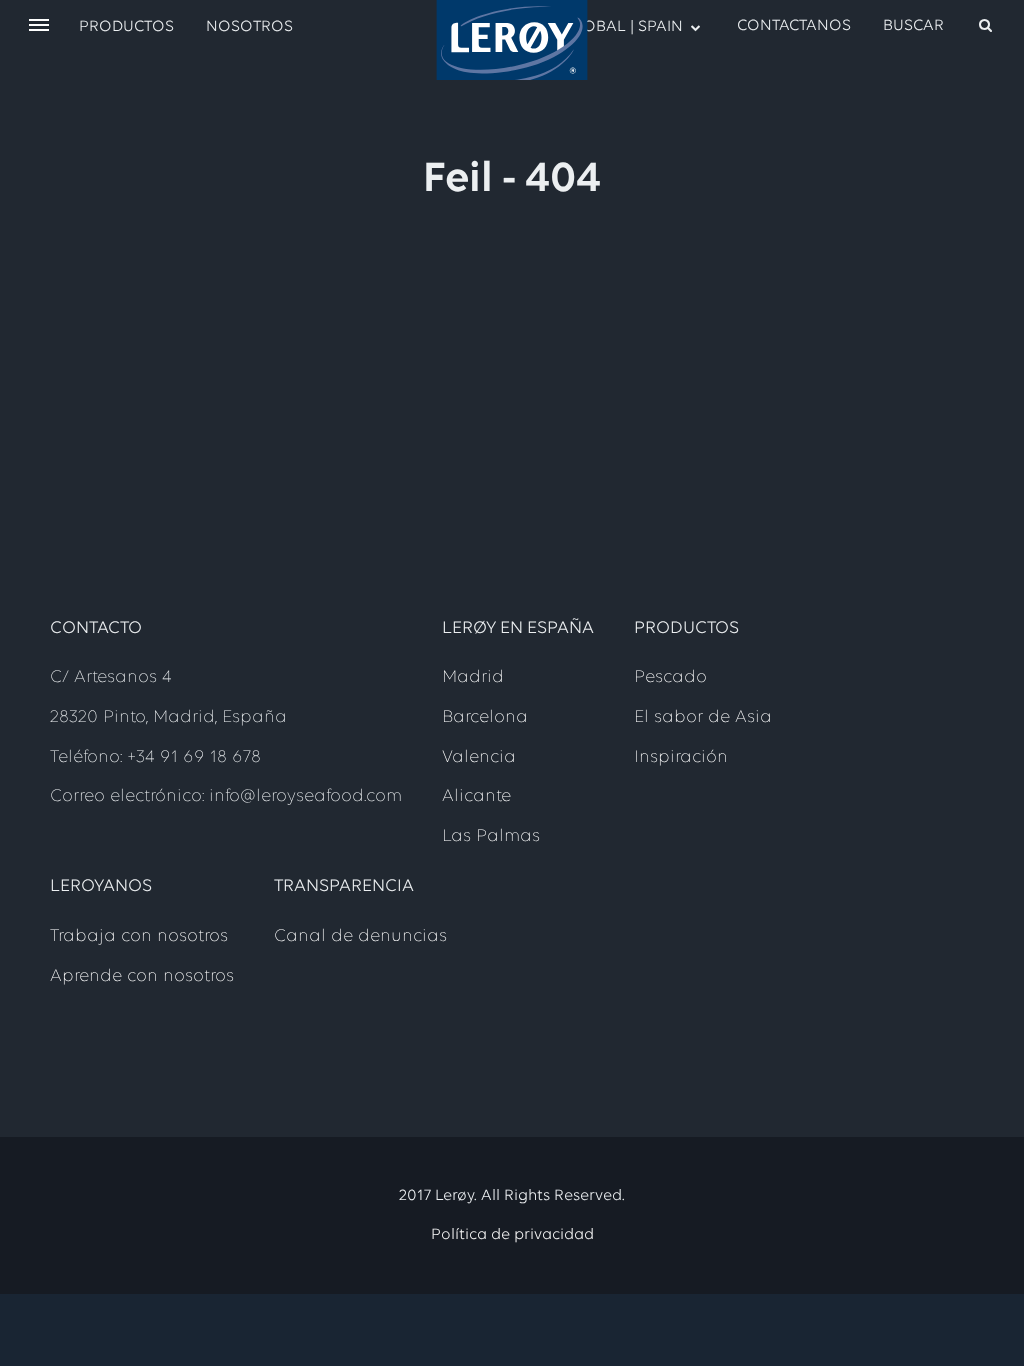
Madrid (473, 678)
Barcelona (485, 718)
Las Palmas (491, 837)
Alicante (476, 797)
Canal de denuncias (360, 937)
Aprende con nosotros (142, 977)
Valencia (479, 758)
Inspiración (681, 758)
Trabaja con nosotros (139, 937)
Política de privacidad (512, 1235)
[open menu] (39, 26)
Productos (126, 27)
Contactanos (794, 26)
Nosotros (249, 27)
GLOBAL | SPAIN (623, 27)
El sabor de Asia (703, 718)
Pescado (670, 678)
